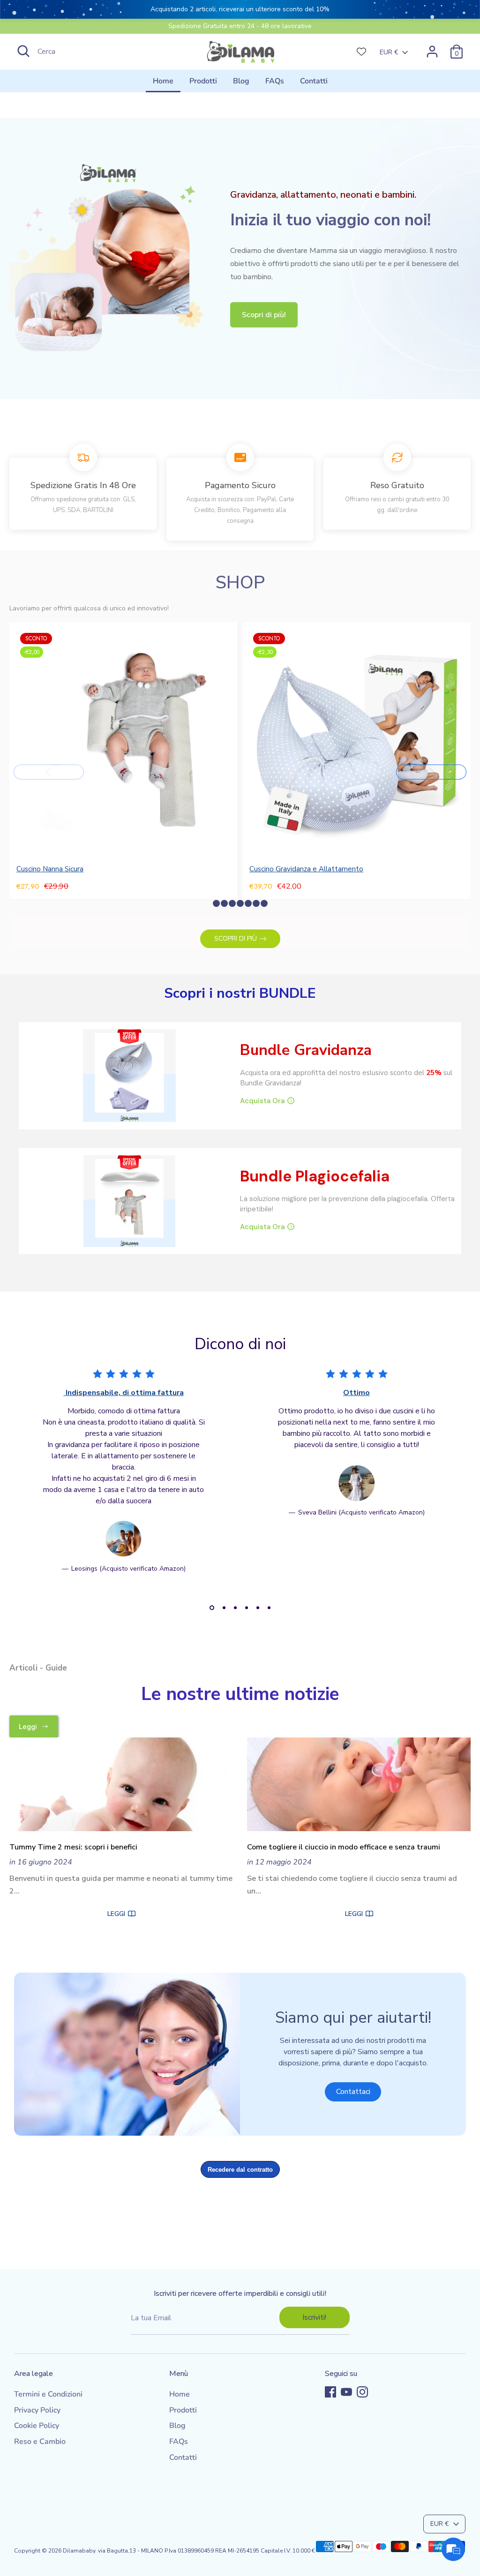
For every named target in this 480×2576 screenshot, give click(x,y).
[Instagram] (362, 2392)
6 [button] (269, 1608)
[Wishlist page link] (361, 52)
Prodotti (203, 81)
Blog (241, 81)
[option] (116, 1478)
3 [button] (235, 1608)
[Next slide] (431, 772)
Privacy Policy (37, 2410)
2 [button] (224, 1608)
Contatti (314, 81)
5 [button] (258, 1608)
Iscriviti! (314, 2317)
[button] (216, 903)
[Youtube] (346, 2392)
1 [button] (212, 1608)
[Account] (432, 52)
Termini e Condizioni (48, 2394)
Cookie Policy (37, 2426)
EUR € (389, 52)
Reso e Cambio (40, 2442)
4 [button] (247, 1608)
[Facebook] (330, 2392)
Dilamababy (79, 2551)
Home (163, 81)
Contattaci (353, 2092)
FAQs (275, 81)
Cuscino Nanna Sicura (50, 869)
